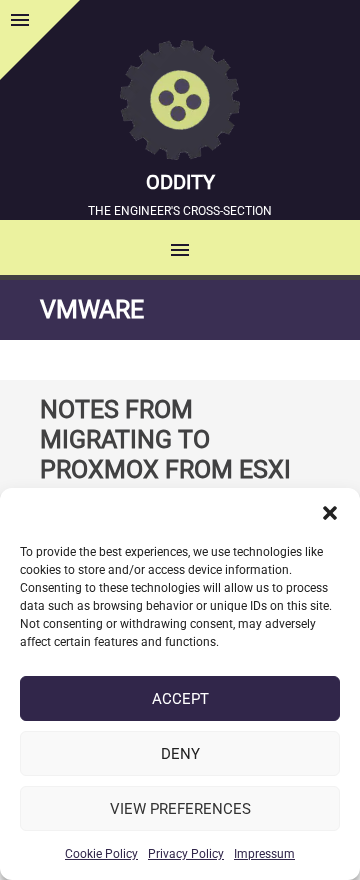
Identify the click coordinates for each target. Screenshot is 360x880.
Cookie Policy (101, 854)
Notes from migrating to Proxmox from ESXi (165, 439)
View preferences (180, 809)
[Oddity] (180, 103)
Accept (180, 699)
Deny (180, 754)
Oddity (180, 182)
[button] (330, 513)
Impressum (264, 854)
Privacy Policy (186, 854)
